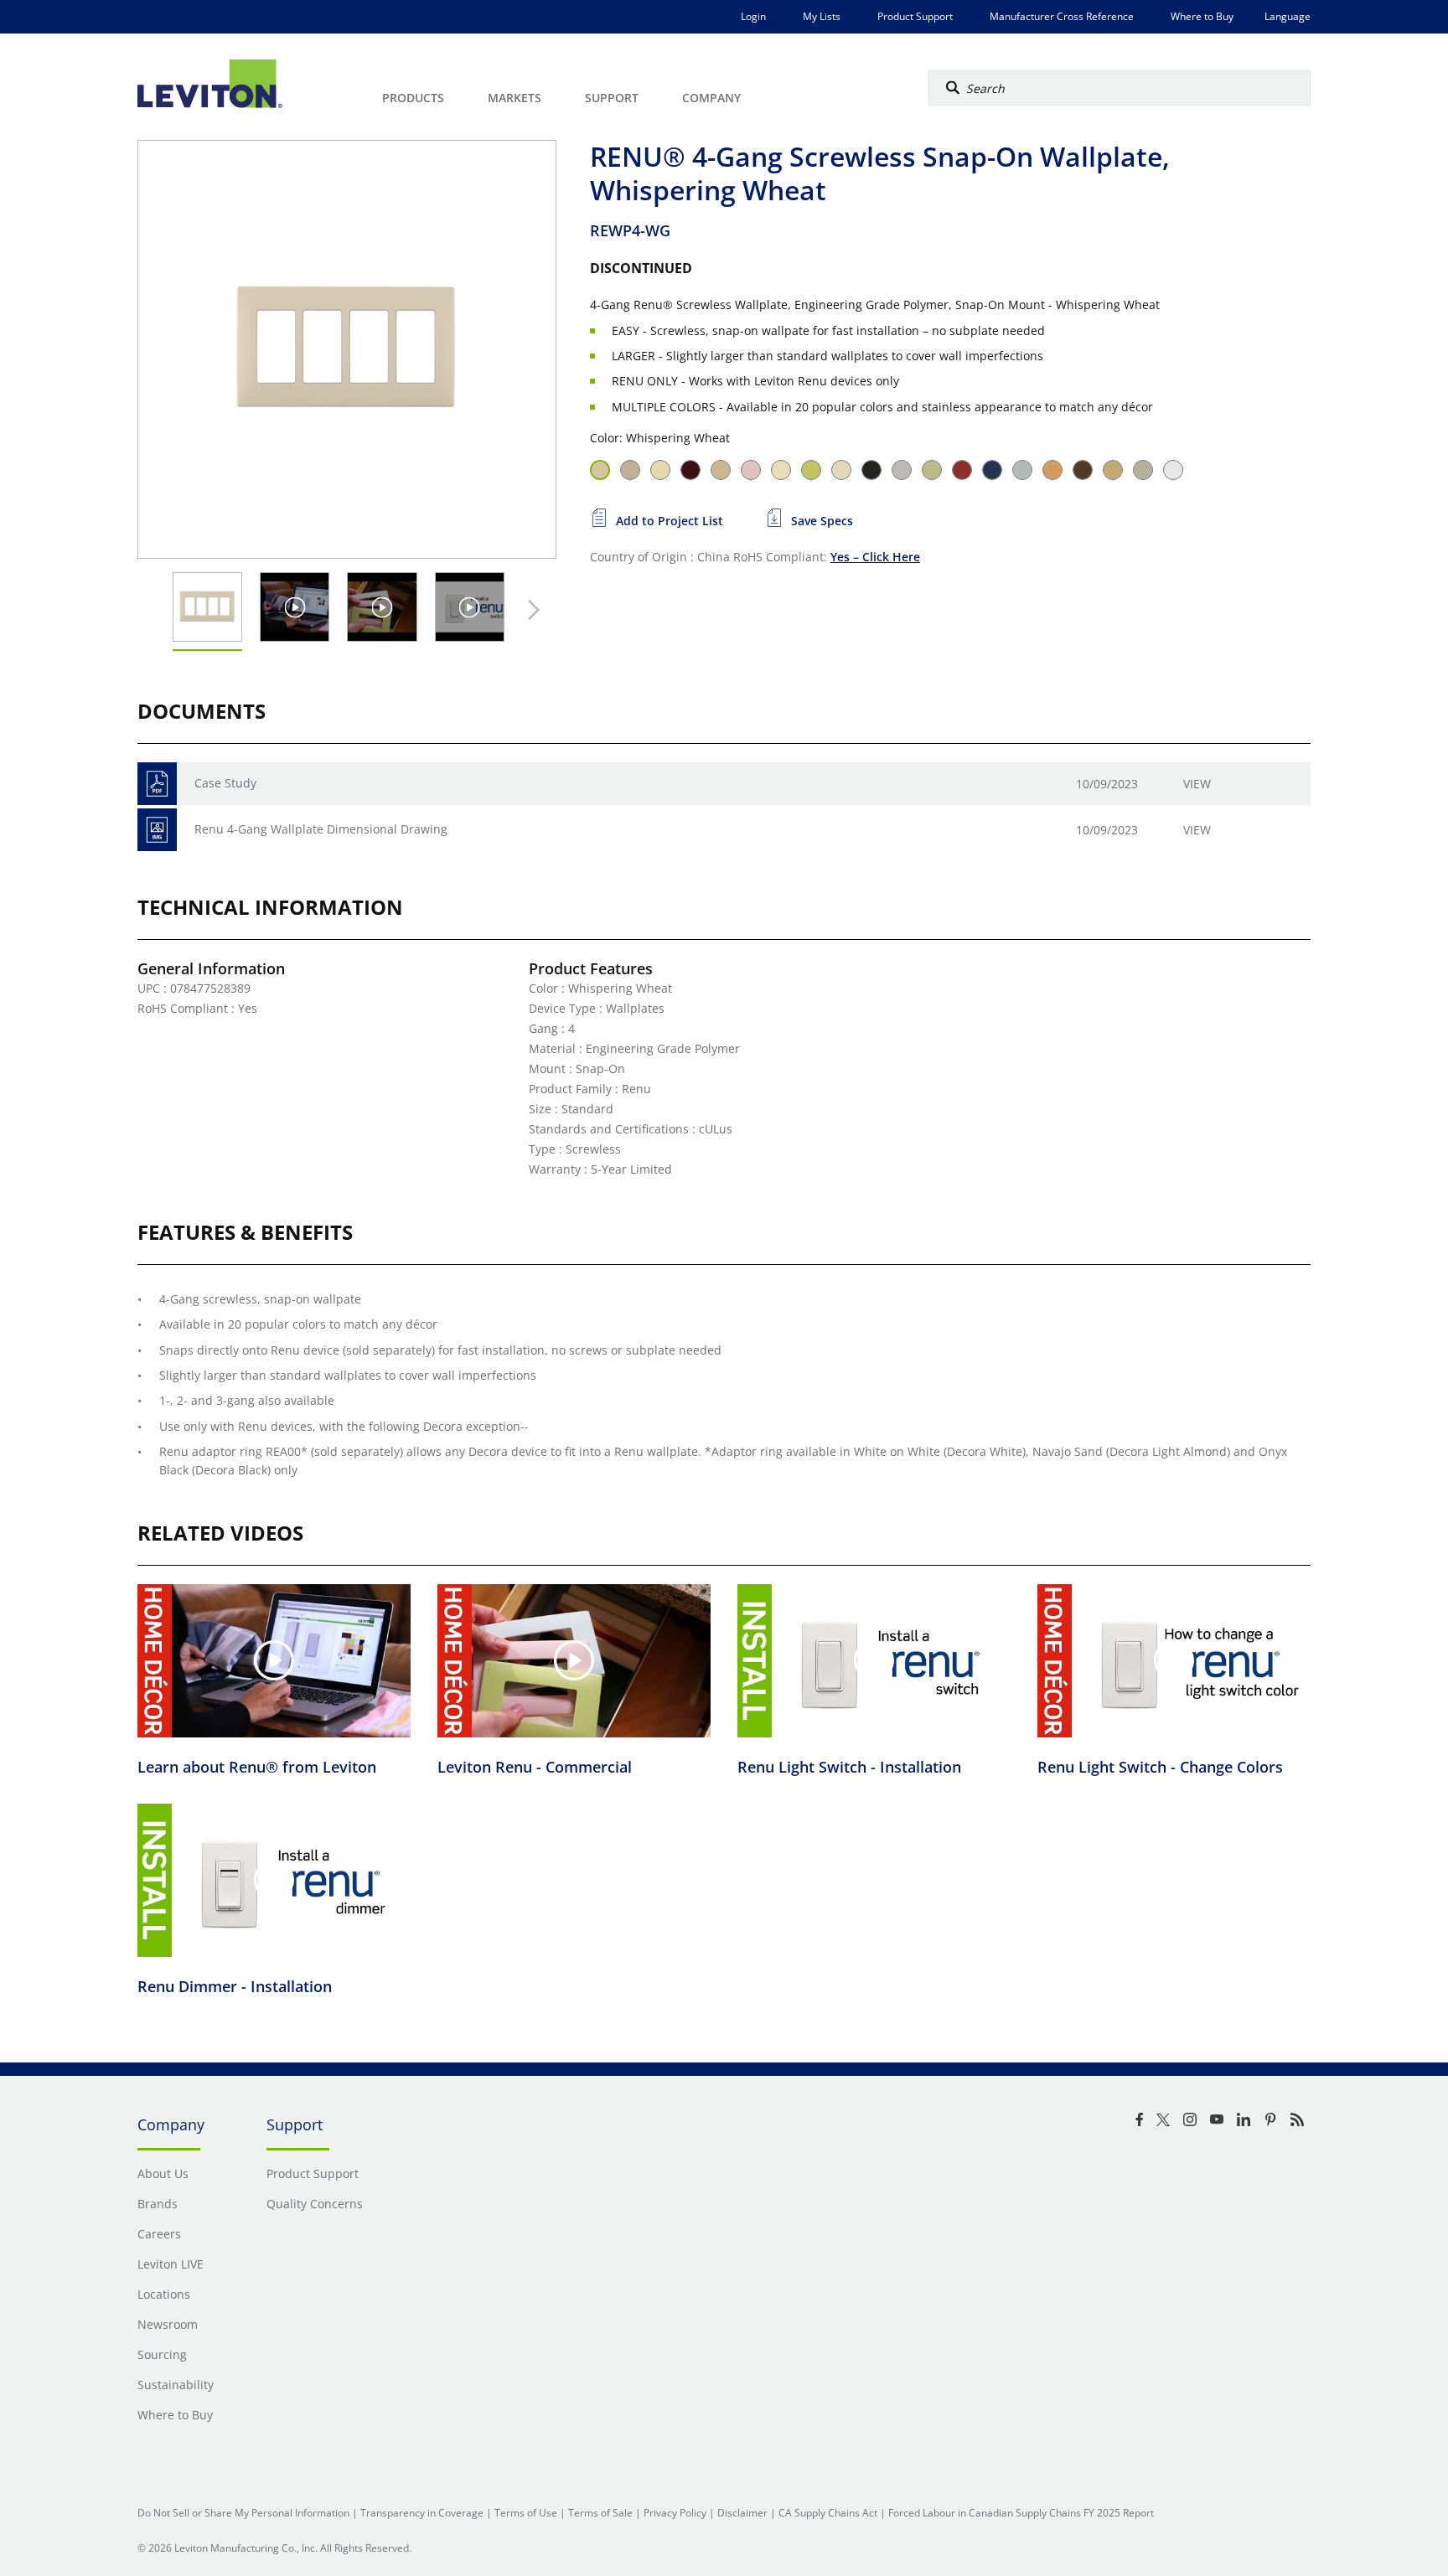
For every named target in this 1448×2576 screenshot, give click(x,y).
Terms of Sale (600, 2513)
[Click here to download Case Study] (157, 784)
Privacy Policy (675, 2513)
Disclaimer (742, 2513)
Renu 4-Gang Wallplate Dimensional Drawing (321, 829)
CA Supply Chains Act (828, 2513)
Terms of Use (526, 2513)
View (1197, 784)
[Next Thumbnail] (530, 610)
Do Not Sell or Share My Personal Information (243, 2513)
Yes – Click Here (875, 557)
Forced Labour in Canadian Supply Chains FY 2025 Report (1021, 2513)
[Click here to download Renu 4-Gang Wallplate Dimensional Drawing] (157, 830)
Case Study (225, 783)
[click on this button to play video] (295, 607)
